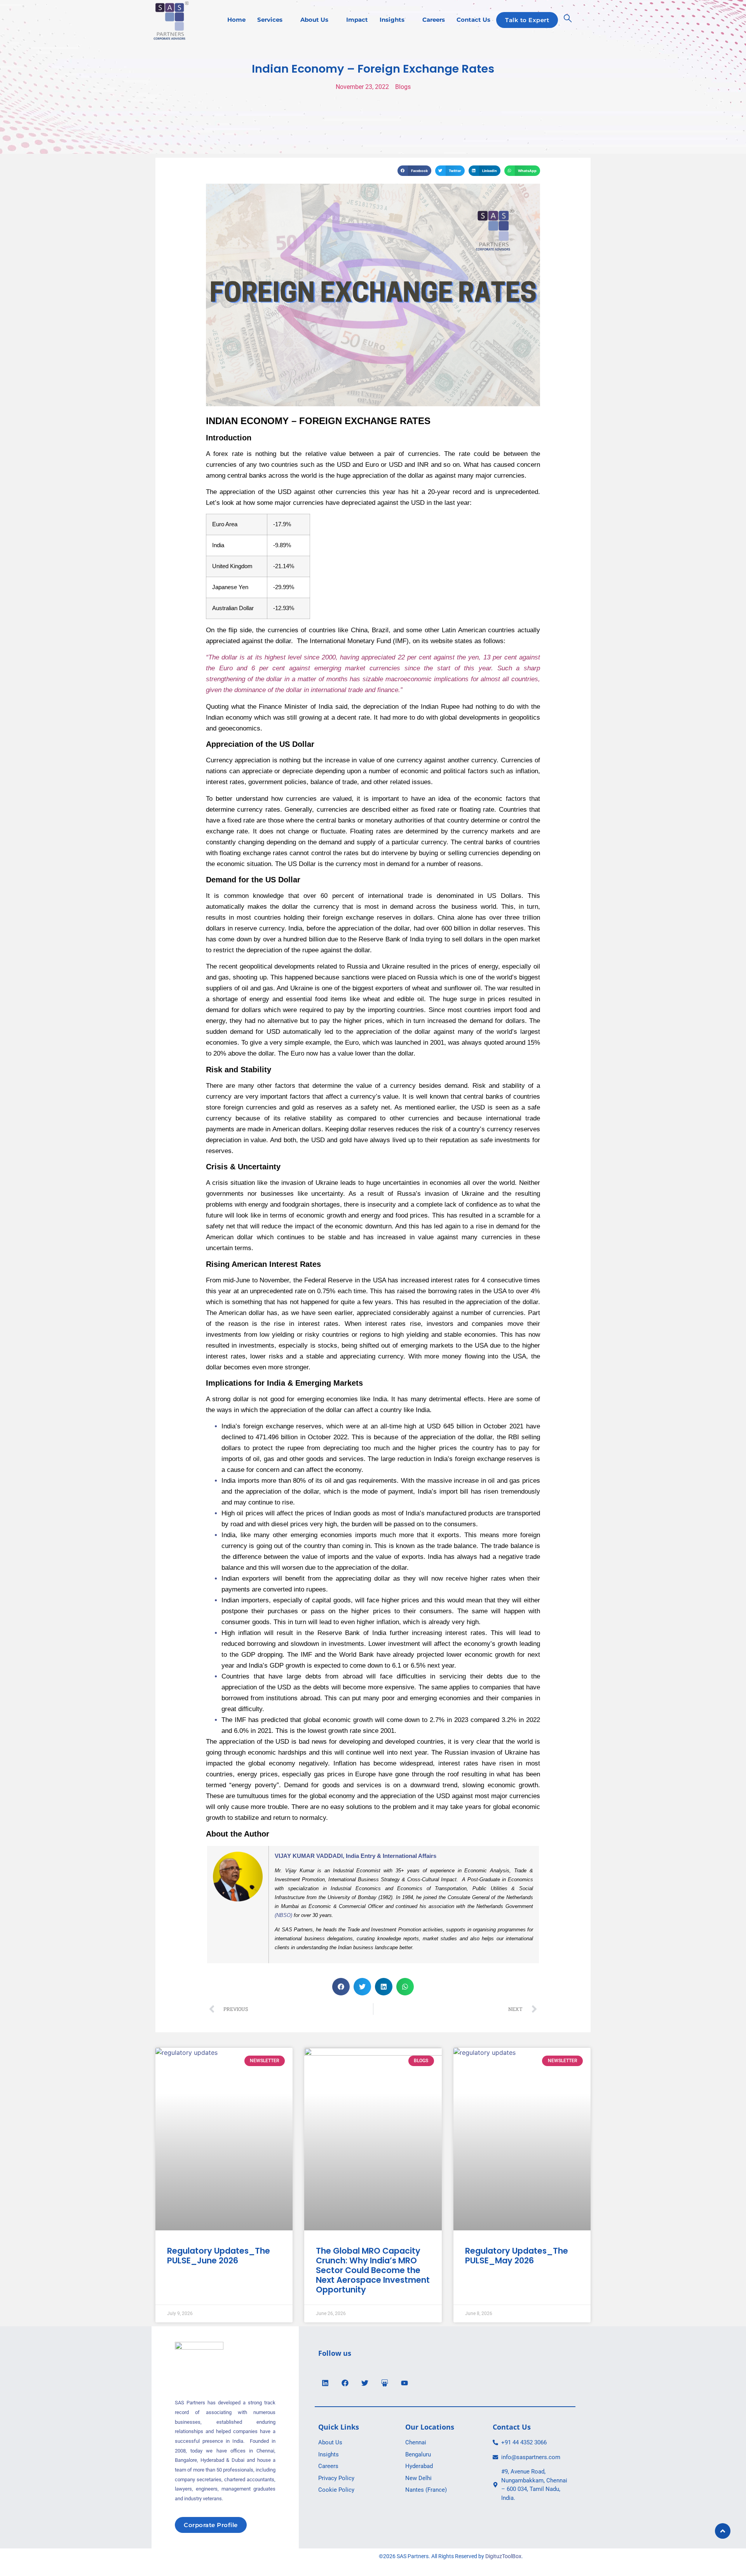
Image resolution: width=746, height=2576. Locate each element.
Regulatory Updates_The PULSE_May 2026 (517, 2256)
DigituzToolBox (503, 2556)
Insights (392, 20)
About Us (314, 20)
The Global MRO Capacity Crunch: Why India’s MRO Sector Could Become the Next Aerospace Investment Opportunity (373, 2270)
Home (236, 20)
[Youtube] (404, 2383)
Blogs (403, 87)
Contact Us (473, 20)
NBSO (283, 1915)
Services (270, 20)
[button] (414, 171)
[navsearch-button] (568, 20)
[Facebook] (345, 2383)
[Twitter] (365, 2383)
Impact (357, 20)
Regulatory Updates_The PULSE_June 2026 (219, 2256)
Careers (434, 20)
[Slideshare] (385, 2383)
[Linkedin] (325, 2383)
